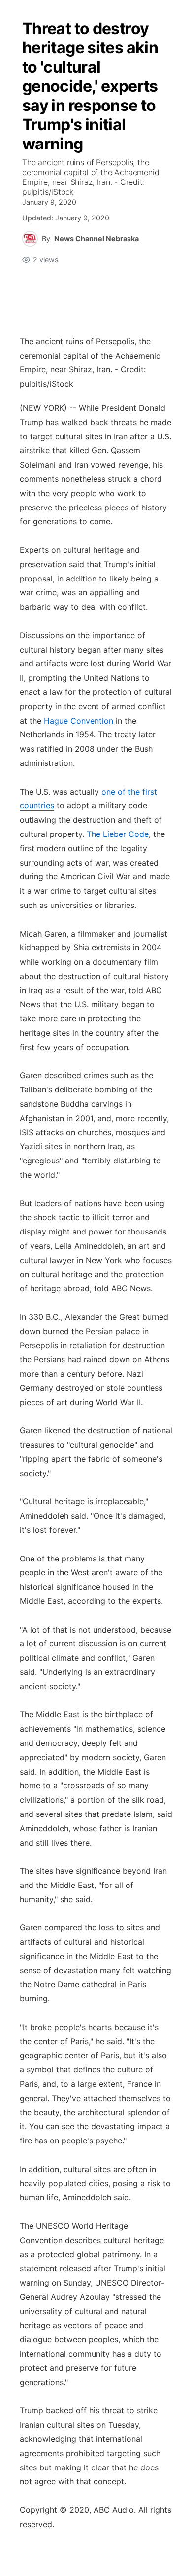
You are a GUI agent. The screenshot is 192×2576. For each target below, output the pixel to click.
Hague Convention (79, 721)
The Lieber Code (118, 834)
